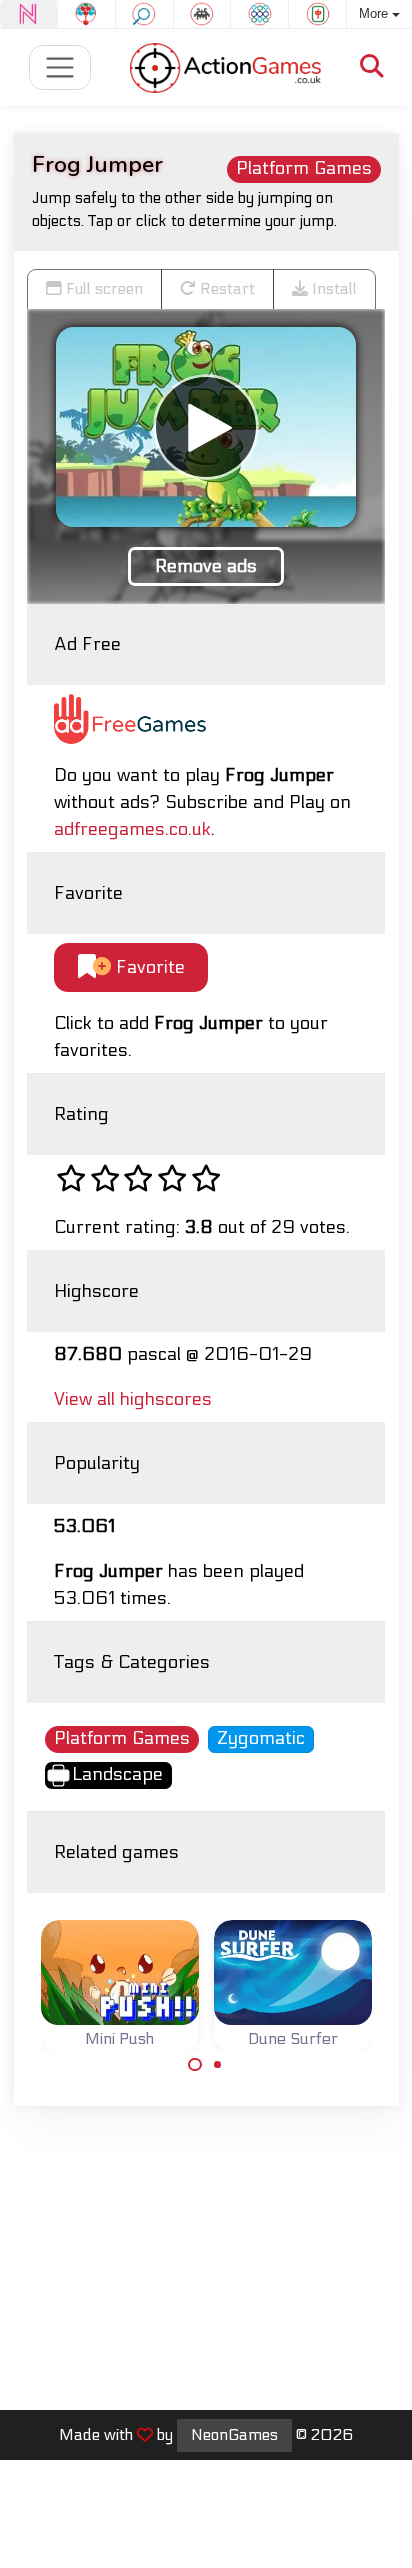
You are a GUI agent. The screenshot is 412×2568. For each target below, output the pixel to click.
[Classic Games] (202, 14)
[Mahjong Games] (317, 14)
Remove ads (206, 566)
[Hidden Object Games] (144, 14)
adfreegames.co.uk (132, 829)
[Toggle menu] (60, 67)
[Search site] (372, 67)
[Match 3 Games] (259, 14)
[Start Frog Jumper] (206, 427)
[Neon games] (28, 14)
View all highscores (133, 1399)
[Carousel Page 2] (218, 2065)
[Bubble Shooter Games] (86, 14)
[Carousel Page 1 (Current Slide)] (195, 2065)
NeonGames (234, 2435)
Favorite (148, 967)
